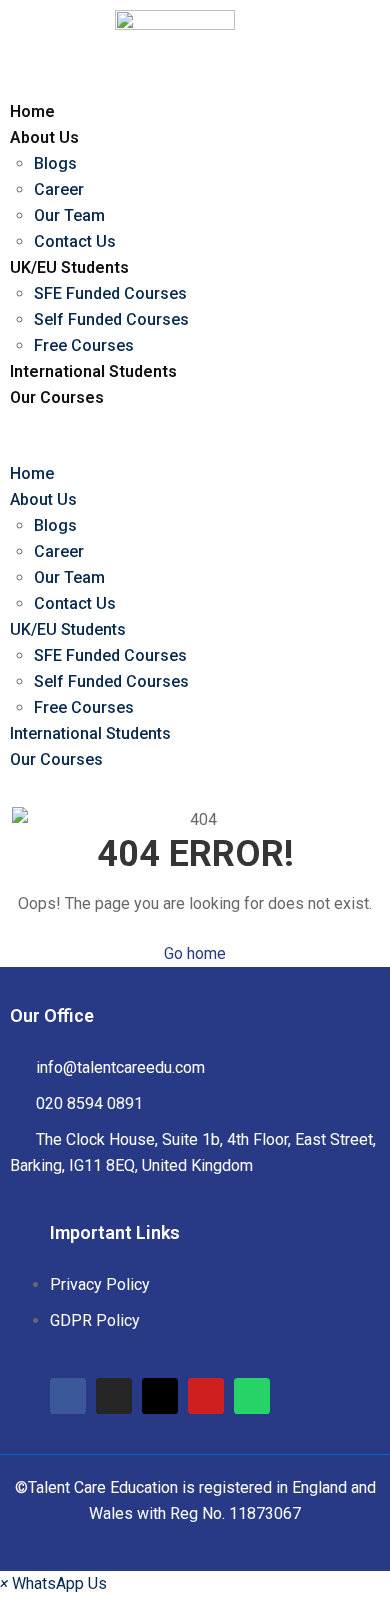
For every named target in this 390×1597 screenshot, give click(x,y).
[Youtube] (206, 1396)
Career (59, 189)
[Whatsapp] (252, 1396)
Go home (195, 953)
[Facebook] (68, 1396)
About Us (44, 137)
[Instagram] (114, 1396)
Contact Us (75, 241)
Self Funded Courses (111, 319)
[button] (176, 448)
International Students (93, 371)
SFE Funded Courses (110, 293)
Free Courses (84, 345)
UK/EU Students (69, 267)
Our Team (69, 215)
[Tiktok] (160, 1396)
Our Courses (57, 397)
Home (32, 111)
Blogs (55, 163)
